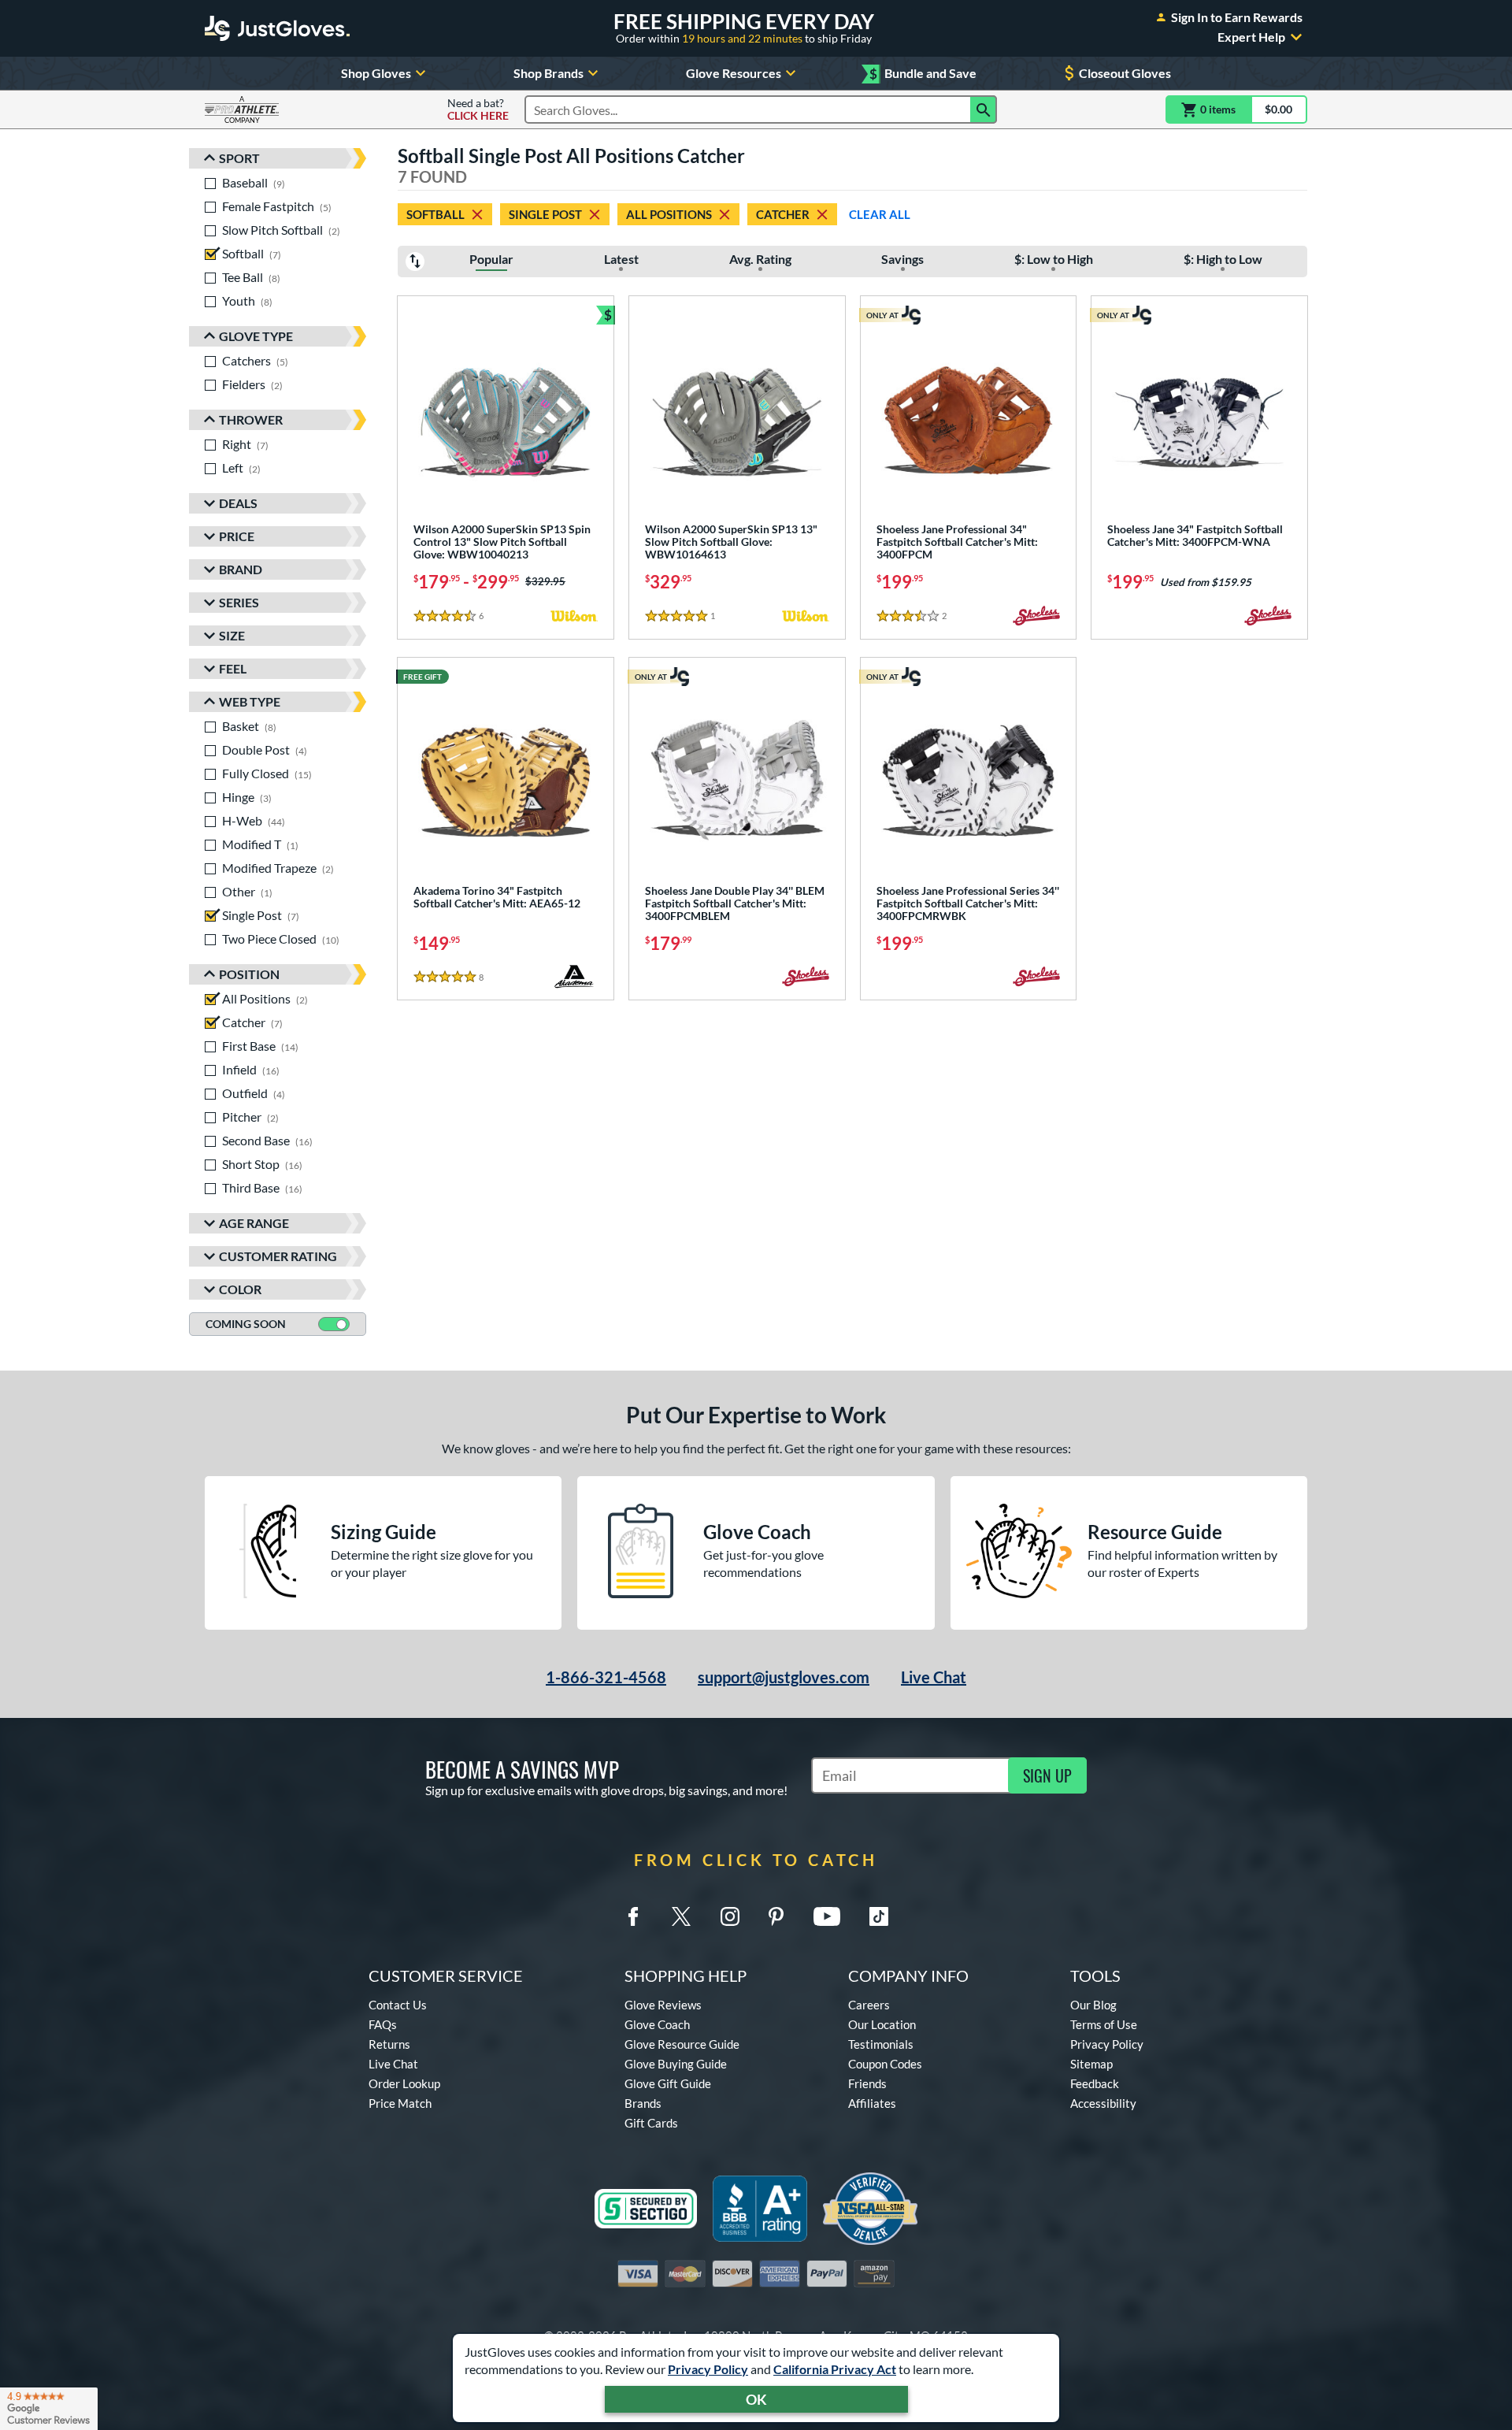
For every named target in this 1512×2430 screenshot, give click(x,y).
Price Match (400, 2103)
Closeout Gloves (1125, 73)
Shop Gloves (376, 73)
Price (237, 536)
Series (239, 602)
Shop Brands (548, 73)
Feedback (1095, 2083)
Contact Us (398, 2005)
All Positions (669, 214)
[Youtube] (827, 1916)
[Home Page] (277, 28)
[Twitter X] (681, 1916)
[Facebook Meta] (633, 1916)
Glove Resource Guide (682, 2044)
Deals (238, 503)
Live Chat (934, 1677)
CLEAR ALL (880, 214)
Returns (389, 2044)
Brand (241, 569)
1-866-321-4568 (606, 1677)
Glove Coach (657, 2024)
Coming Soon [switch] (246, 1324)
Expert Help (1251, 37)
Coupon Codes (885, 2064)
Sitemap (1091, 2064)
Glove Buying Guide (676, 2064)
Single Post (545, 214)
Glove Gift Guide (668, 2083)
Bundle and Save (923, 74)
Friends (867, 2083)
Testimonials (881, 2044)
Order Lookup (404, 2083)
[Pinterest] (776, 1916)
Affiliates (872, 2103)
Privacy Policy (708, 2369)
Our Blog (1093, 2005)
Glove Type (256, 336)
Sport (239, 158)
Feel (233, 668)
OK (756, 2399)
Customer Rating (278, 1256)
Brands (643, 2103)
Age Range (254, 1223)
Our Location (882, 2024)
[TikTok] (879, 1916)
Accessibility (1103, 2103)
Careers (869, 2005)
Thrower (251, 419)
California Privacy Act (835, 2369)
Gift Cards (651, 2123)
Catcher (783, 214)
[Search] (984, 109)
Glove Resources (734, 73)
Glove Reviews (663, 2005)
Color (240, 1289)
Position (249, 974)
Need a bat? (478, 109)
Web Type (250, 701)
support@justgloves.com (784, 1677)
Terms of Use (1104, 2024)
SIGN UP (1047, 1775)
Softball (435, 214)
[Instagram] (730, 1916)
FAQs (383, 2024)
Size (232, 635)
